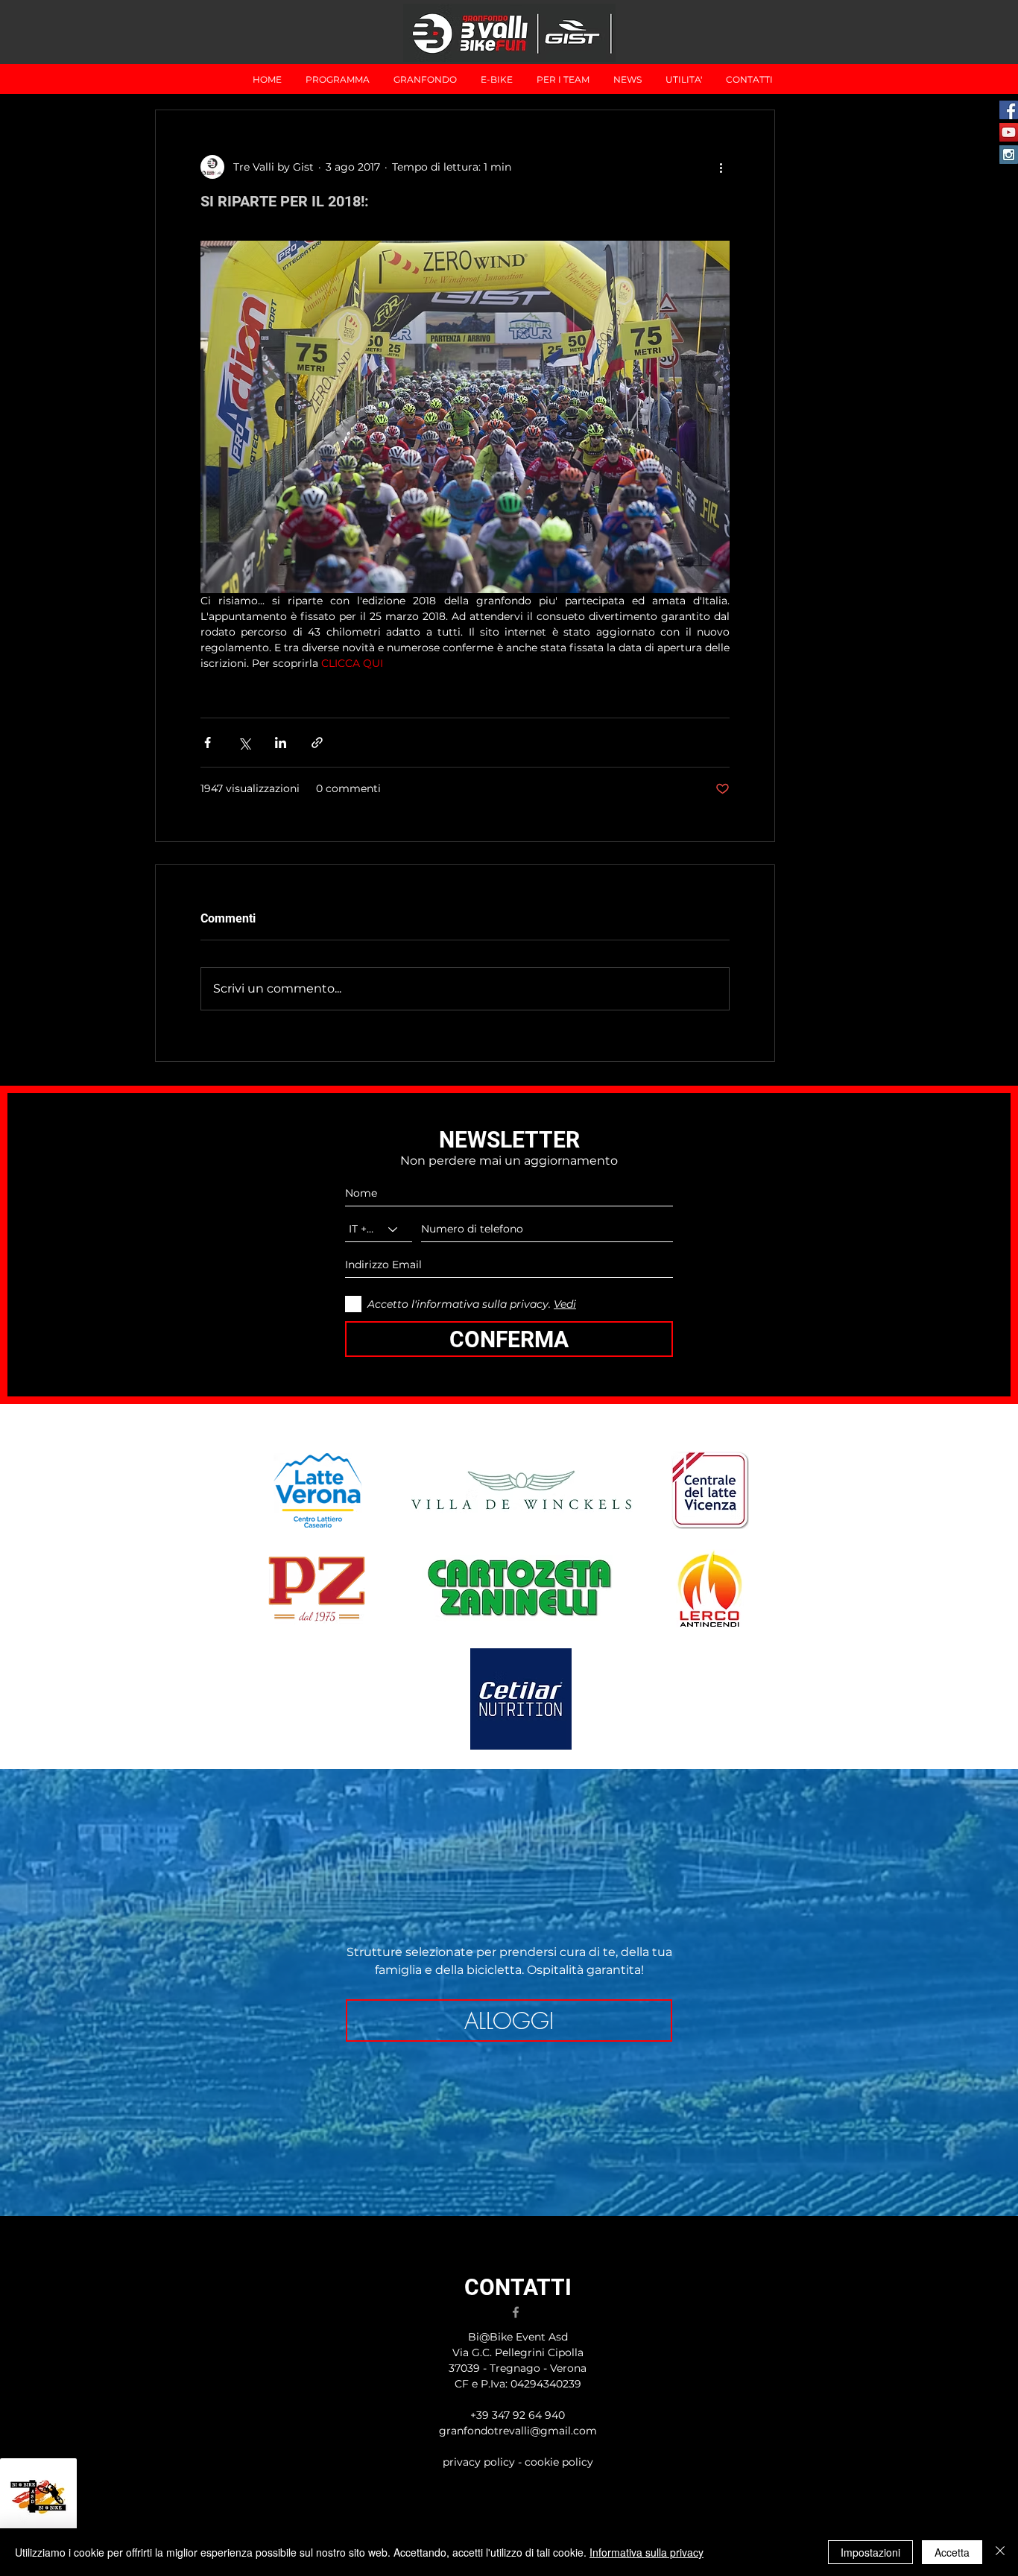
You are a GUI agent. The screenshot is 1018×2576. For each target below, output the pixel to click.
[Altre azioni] (721, 167)
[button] (425, 79)
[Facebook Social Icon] (1009, 110)
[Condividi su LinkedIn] (281, 743)
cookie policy (559, 2462)
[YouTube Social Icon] (1009, 132)
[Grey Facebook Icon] (516, 2312)
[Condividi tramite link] (317, 743)
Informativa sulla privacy (646, 2552)
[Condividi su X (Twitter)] (244, 743)
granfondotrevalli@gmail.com (518, 2431)
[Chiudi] (1000, 2552)
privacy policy (480, 2462)
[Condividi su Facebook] (208, 743)
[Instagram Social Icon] (1009, 155)
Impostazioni (870, 2552)
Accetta (952, 2552)
